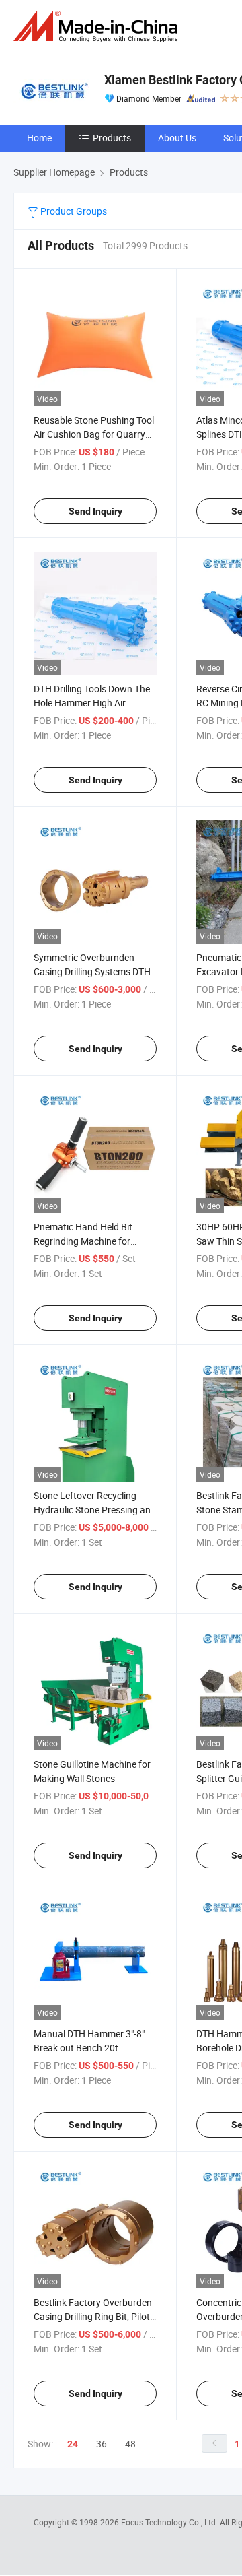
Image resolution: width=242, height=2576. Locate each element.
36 (102, 2444)
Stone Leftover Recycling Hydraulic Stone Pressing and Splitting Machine (95, 1510)
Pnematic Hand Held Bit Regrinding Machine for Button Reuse (83, 1241)
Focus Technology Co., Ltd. (170, 2522)
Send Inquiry (95, 511)
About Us (177, 138)
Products (112, 138)
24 (73, 2444)
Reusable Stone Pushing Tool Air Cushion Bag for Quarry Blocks (94, 434)
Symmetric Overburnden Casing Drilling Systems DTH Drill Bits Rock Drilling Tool (92, 971)
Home (39, 138)
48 (130, 2444)
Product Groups (73, 211)
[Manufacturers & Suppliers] (98, 27)
